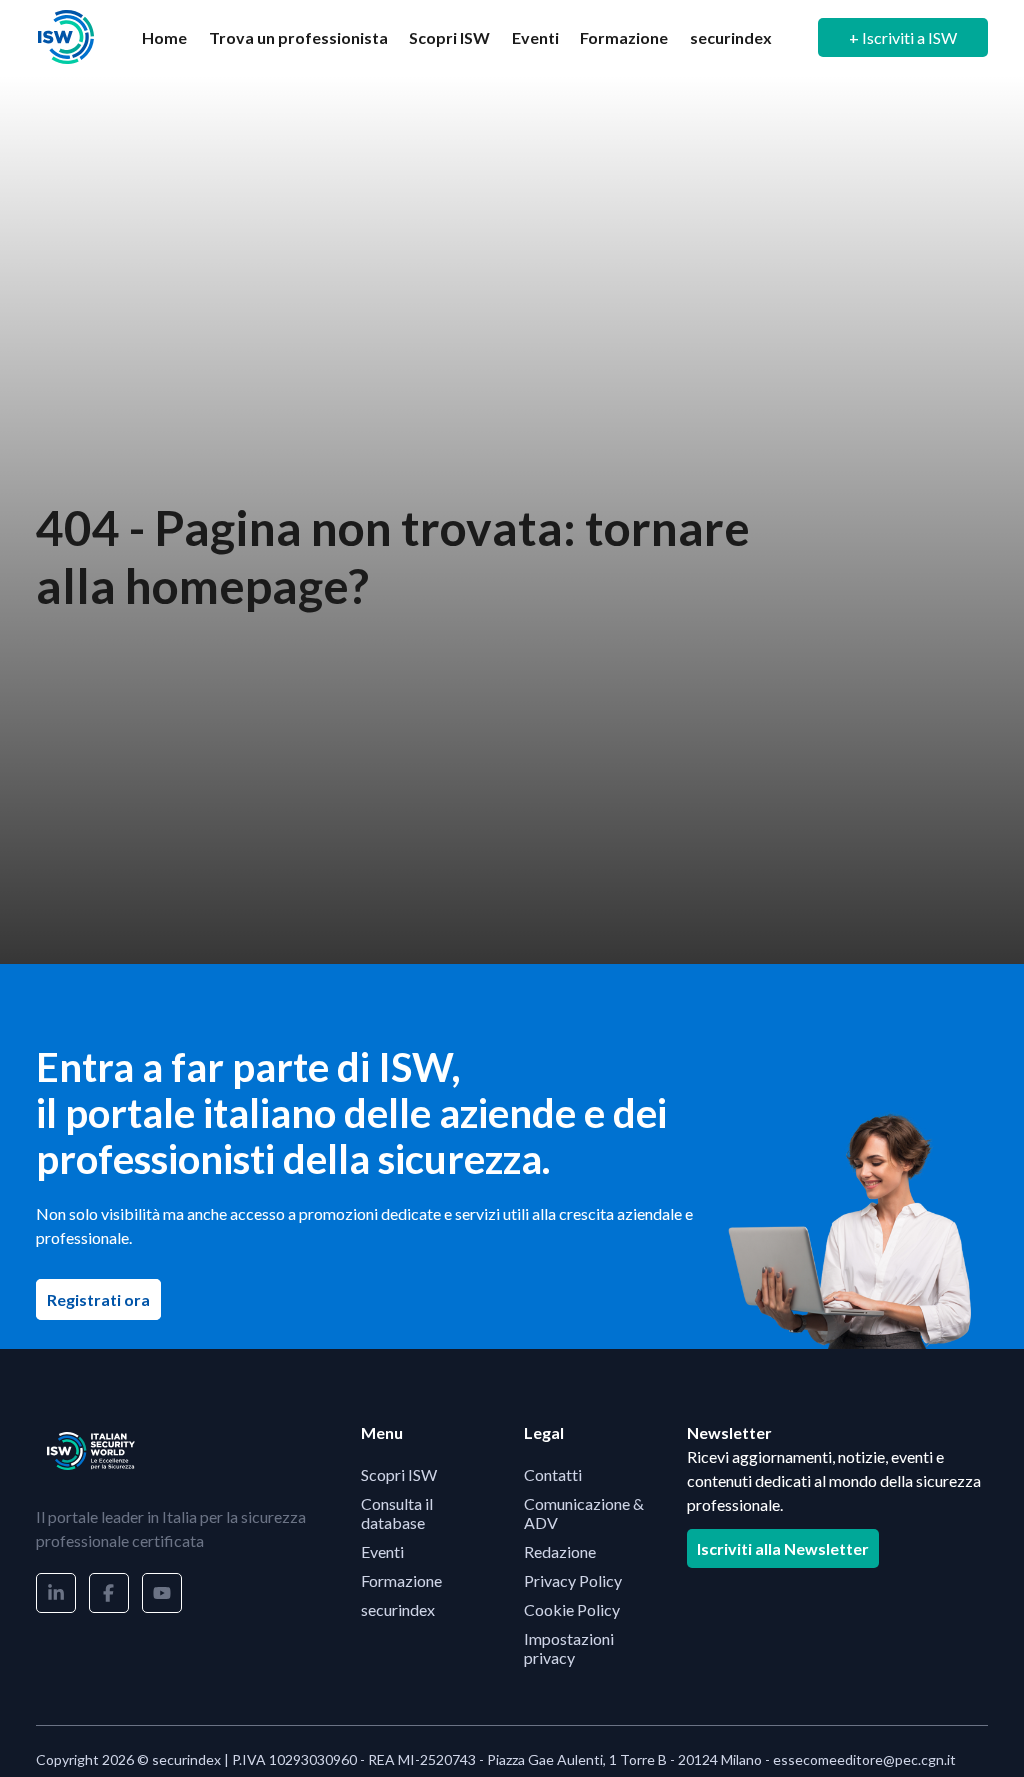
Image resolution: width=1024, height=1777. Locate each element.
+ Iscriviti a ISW (903, 37)
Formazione (624, 37)
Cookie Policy (572, 1609)
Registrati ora (104, 1299)
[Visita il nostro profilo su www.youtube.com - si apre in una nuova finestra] (162, 1593)
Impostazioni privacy (569, 1648)
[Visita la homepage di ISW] (66, 37)
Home (164, 37)
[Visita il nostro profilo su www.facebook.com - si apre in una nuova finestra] (109, 1593)
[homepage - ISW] (91, 1451)
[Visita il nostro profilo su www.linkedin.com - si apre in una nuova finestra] (56, 1593)
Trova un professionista (298, 37)
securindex (731, 37)
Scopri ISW (449, 37)
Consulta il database (397, 1513)
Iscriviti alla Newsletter (783, 1548)
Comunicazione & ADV (584, 1513)
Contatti (553, 1474)
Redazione (560, 1551)
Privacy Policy (573, 1580)
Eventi (535, 37)
